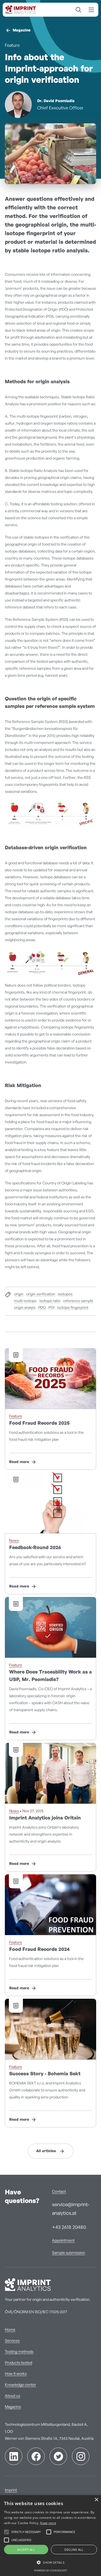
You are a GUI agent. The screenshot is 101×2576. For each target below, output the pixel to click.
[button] (50, 2563)
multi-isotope (25, 1301)
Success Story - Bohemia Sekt (45, 2074)
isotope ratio (50, 1301)
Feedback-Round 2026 (35, 1548)
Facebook (36, 2456)
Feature (12, 45)
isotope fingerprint (73, 1308)
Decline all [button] (74, 2550)
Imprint (11, 2490)
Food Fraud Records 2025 (39, 1423)
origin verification (41, 1294)
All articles (46, 2151)
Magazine (22, 30)
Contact (59, 2192)
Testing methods (19, 2352)
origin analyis (25, 1308)
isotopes (65, 1294)
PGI (51, 1308)
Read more (19, 1462)
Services (12, 2341)
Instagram (81, 2456)
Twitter (58, 2456)
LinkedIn (14, 2456)
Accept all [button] (26, 2550)
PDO (42, 1308)
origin (19, 1294)
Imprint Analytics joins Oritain (45, 1818)
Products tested (18, 2363)
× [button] (96, 2500)
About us (13, 2396)
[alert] (50, 2536)
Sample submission (69, 2253)
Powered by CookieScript (51, 2570)
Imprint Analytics (22, 10)
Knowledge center (20, 2385)
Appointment (63, 2241)
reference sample (78, 1301)
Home (10, 2330)
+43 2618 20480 (69, 2227)
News (14, 1541)
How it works (16, 2374)
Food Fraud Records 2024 (39, 1950)
